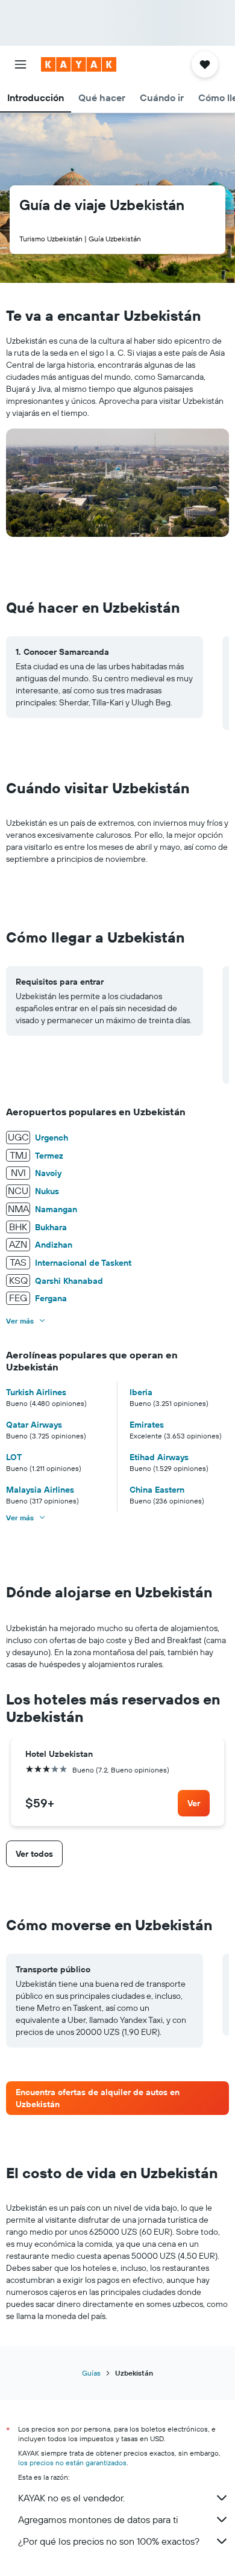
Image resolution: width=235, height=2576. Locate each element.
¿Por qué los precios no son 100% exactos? (109, 2541)
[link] (194, 1803)
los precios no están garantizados (72, 2463)
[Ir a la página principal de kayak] (79, 64)
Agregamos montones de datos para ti (98, 2519)
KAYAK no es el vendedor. (71, 2498)
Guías (91, 2373)
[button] (20, 64)
